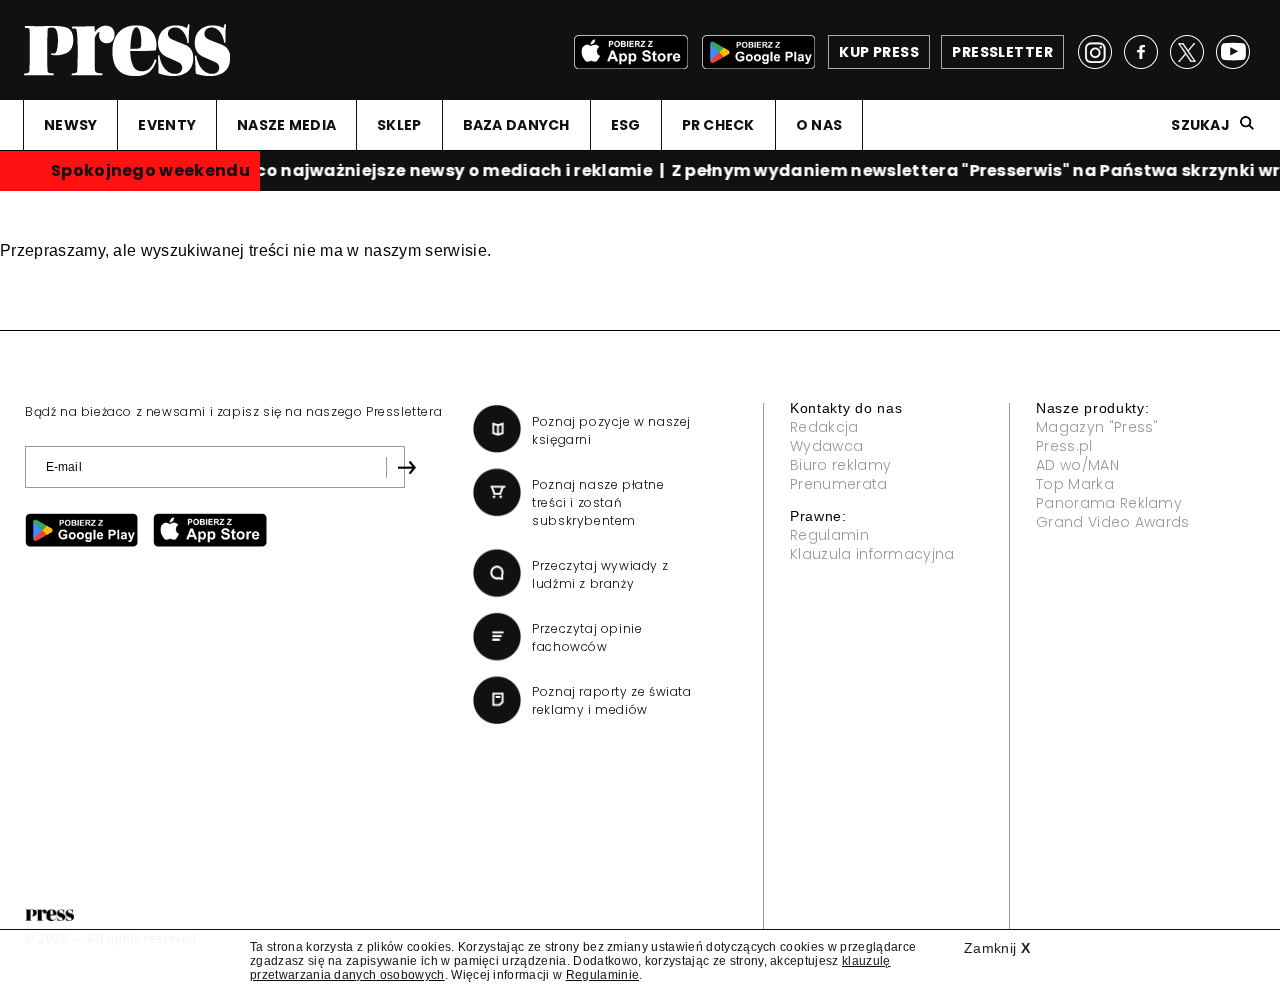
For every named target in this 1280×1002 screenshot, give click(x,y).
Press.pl (1064, 446)
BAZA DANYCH (516, 125)
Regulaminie (603, 975)
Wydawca (826, 446)
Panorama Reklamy (1109, 503)
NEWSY (70, 125)
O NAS (819, 125)
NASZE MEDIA (286, 125)
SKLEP (399, 125)
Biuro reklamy (840, 465)
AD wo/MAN (1077, 465)
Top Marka (1075, 484)
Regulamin (829, 535)
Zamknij (997, 948)
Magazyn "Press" (1097, 427)
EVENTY (167, 125)
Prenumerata (839, 484)
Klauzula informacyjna (872, 554)
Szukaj (1200, 125)
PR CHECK (718, 125)
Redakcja (824, 427)
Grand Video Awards (1113, 522)
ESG (626, 125)
